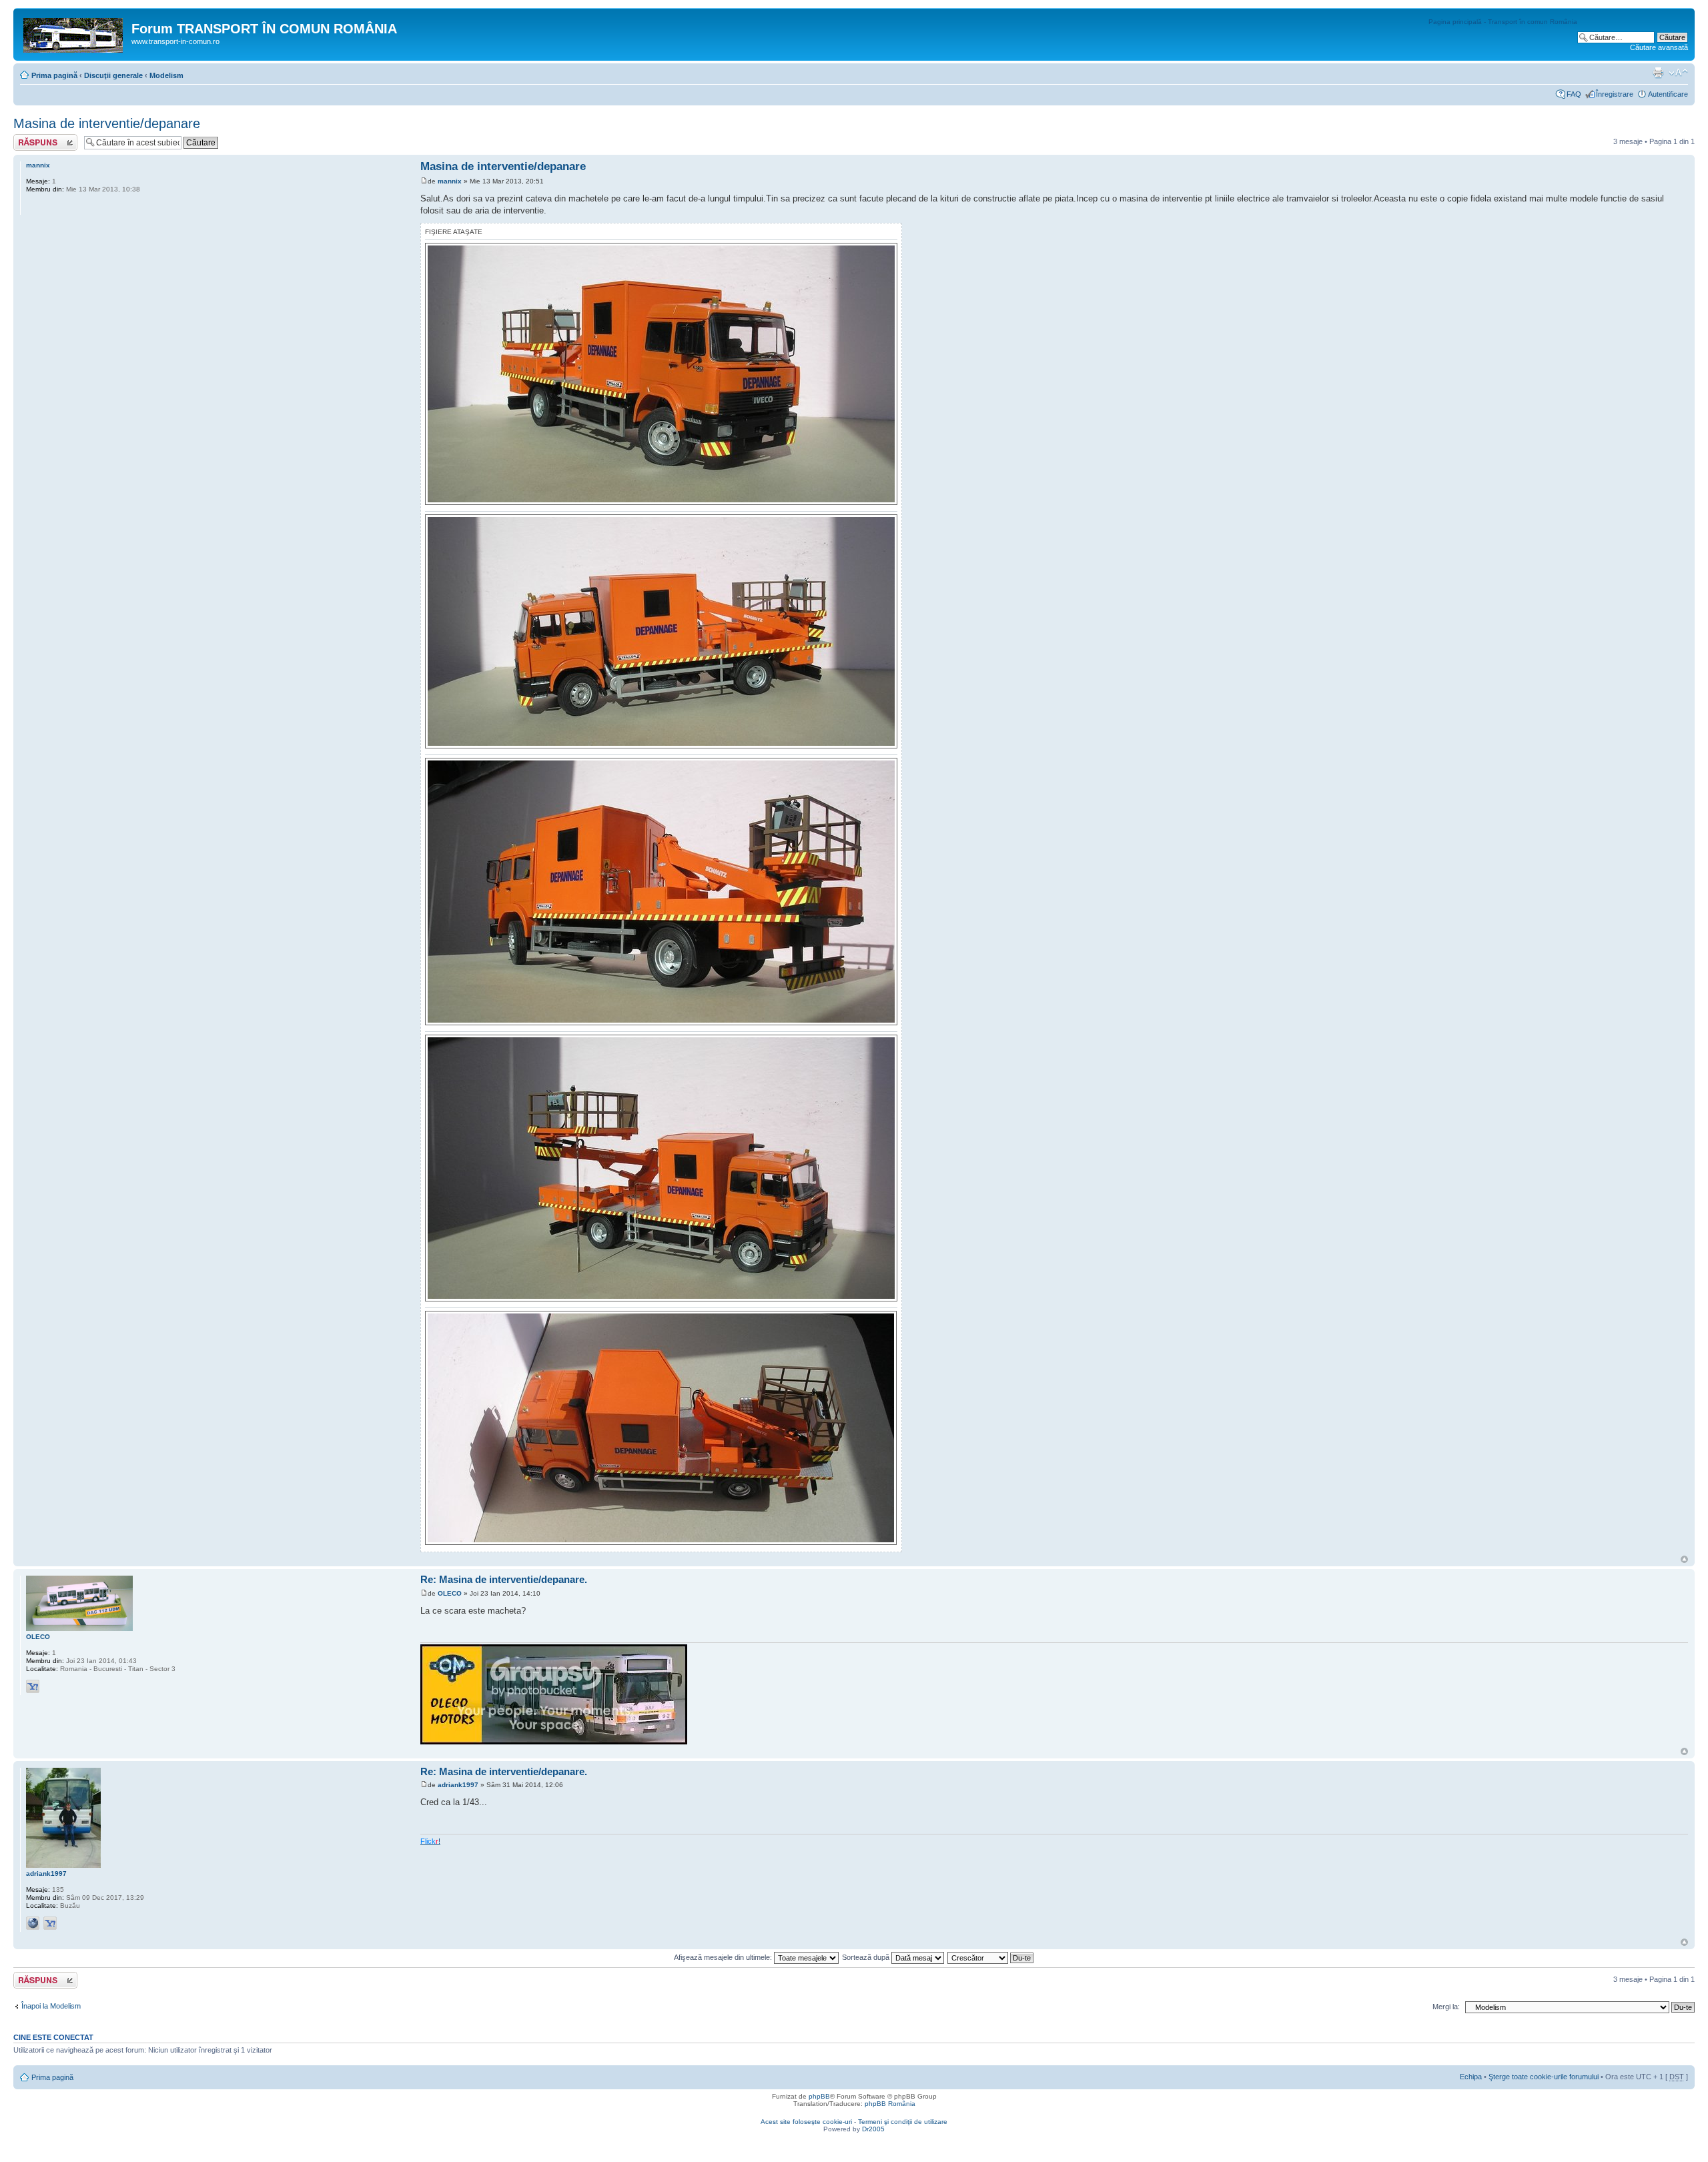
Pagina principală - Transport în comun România (1503, 22)
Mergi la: (1446, 2007)
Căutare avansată (1659, 47)
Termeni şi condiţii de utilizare (903, 2122)
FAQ (1574, 94)
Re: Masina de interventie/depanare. (504, 1579)
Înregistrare (1615, 94)
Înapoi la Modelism (51, 2006)
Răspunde (30, 138)
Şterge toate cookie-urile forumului (1544, 2077)
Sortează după (867, 1957)
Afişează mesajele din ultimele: (724, 1957)
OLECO (450, 1593)
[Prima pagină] (74, 33)
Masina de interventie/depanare (107, 123)
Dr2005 (873, 2129)
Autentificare (1668, 94)
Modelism (166, 75)
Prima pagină (54, 75)
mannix (450, 181)
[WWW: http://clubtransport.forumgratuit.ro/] (33, 1923)
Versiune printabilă (1658, 73)
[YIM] (33, 1686)
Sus (1684, 1559)
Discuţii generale (113, 75)
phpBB (819, 2096)
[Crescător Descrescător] (991, 1957)
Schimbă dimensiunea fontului (1678, 73)
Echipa (1471, 2077)
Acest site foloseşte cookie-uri (806, 2122)
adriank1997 (458, 1785)
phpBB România (890, 2104)
